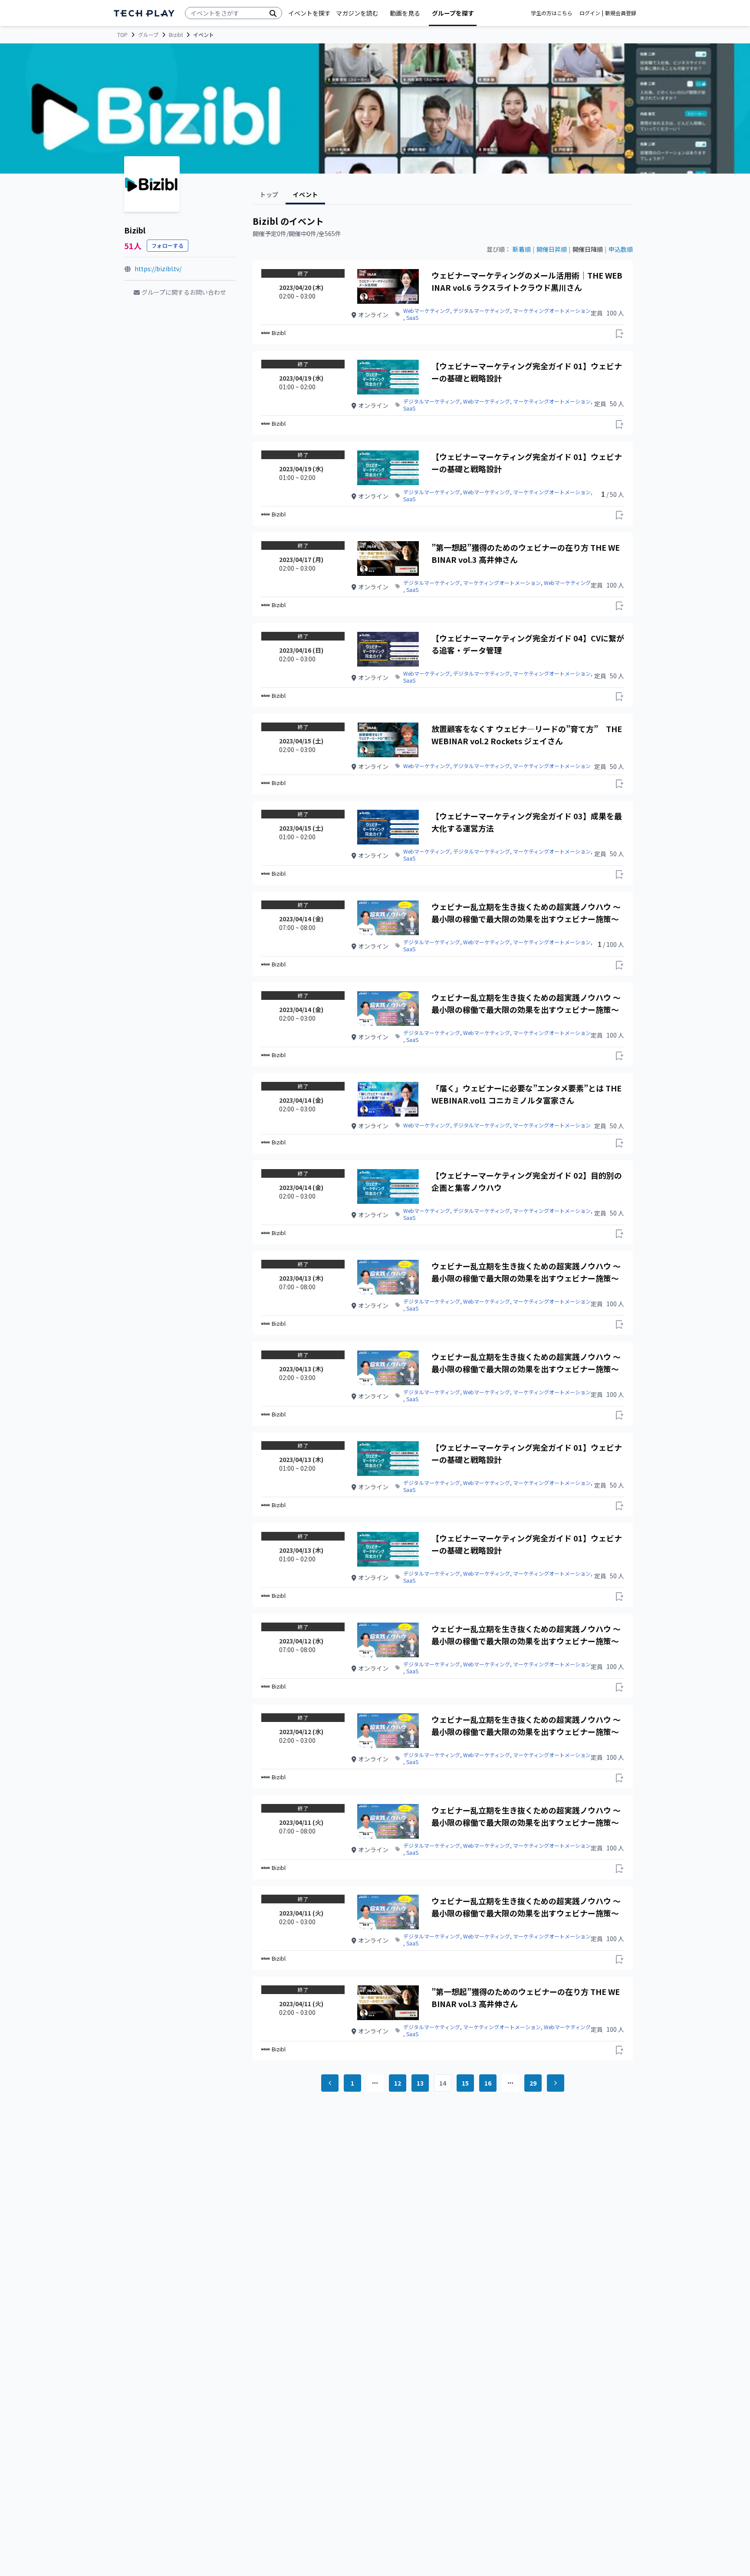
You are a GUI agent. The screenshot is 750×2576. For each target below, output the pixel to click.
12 (398, 2083)
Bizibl (176, 35)
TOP (122, 35)
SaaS (412, 318)
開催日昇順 (552, 249)
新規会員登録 (621, 13)
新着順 (522, 249)
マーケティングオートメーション (552, 311)
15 (465, 2083)
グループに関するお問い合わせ (184, 292)
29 (533, 2083)
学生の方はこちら (552, 13)
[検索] (273, 13)
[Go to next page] (556, 2083)
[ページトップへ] (144, 13)
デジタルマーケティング (482, 311)
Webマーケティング (427, 311)
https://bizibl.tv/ (158, 269)
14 (443, 2083)
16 (488, 2083)
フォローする (168, 245)
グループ (148, 35)
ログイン (590, 13)
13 (420, 2083)
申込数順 (621, 249)
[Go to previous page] (330, 2083)
